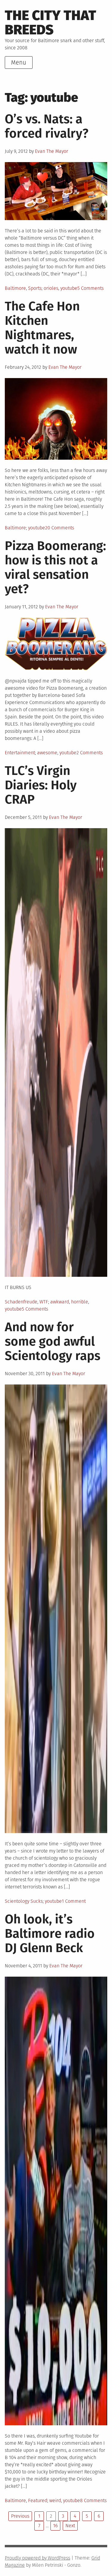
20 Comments (60, 528)
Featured (38, 2500)
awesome (47, 753)
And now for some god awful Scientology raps (53, 1341)
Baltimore (15, 288)
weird (55, 2500)
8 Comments (93, 2500)
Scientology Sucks (24, 1901)
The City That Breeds (50, 23)
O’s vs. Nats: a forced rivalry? (47, 126)
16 (55, 2526)
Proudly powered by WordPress (37, 2558)
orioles (51, 288)
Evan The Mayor (52, 151)
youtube (69, 288)
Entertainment (20, 753)
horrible (80, 1302)
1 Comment (74, 1901)
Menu (19, 63)
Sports (35, 288)
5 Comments (90, 288)
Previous (20, 2516)
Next (70, 2526)
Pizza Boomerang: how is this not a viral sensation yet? (55, 567)
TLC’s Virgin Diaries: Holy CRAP (41, 785)
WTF (44, 1302)
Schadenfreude (21, 1302)
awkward (60, 1302)
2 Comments (90, 753)
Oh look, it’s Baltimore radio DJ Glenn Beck (50, 1934)
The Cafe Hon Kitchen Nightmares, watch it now (42, 328)
